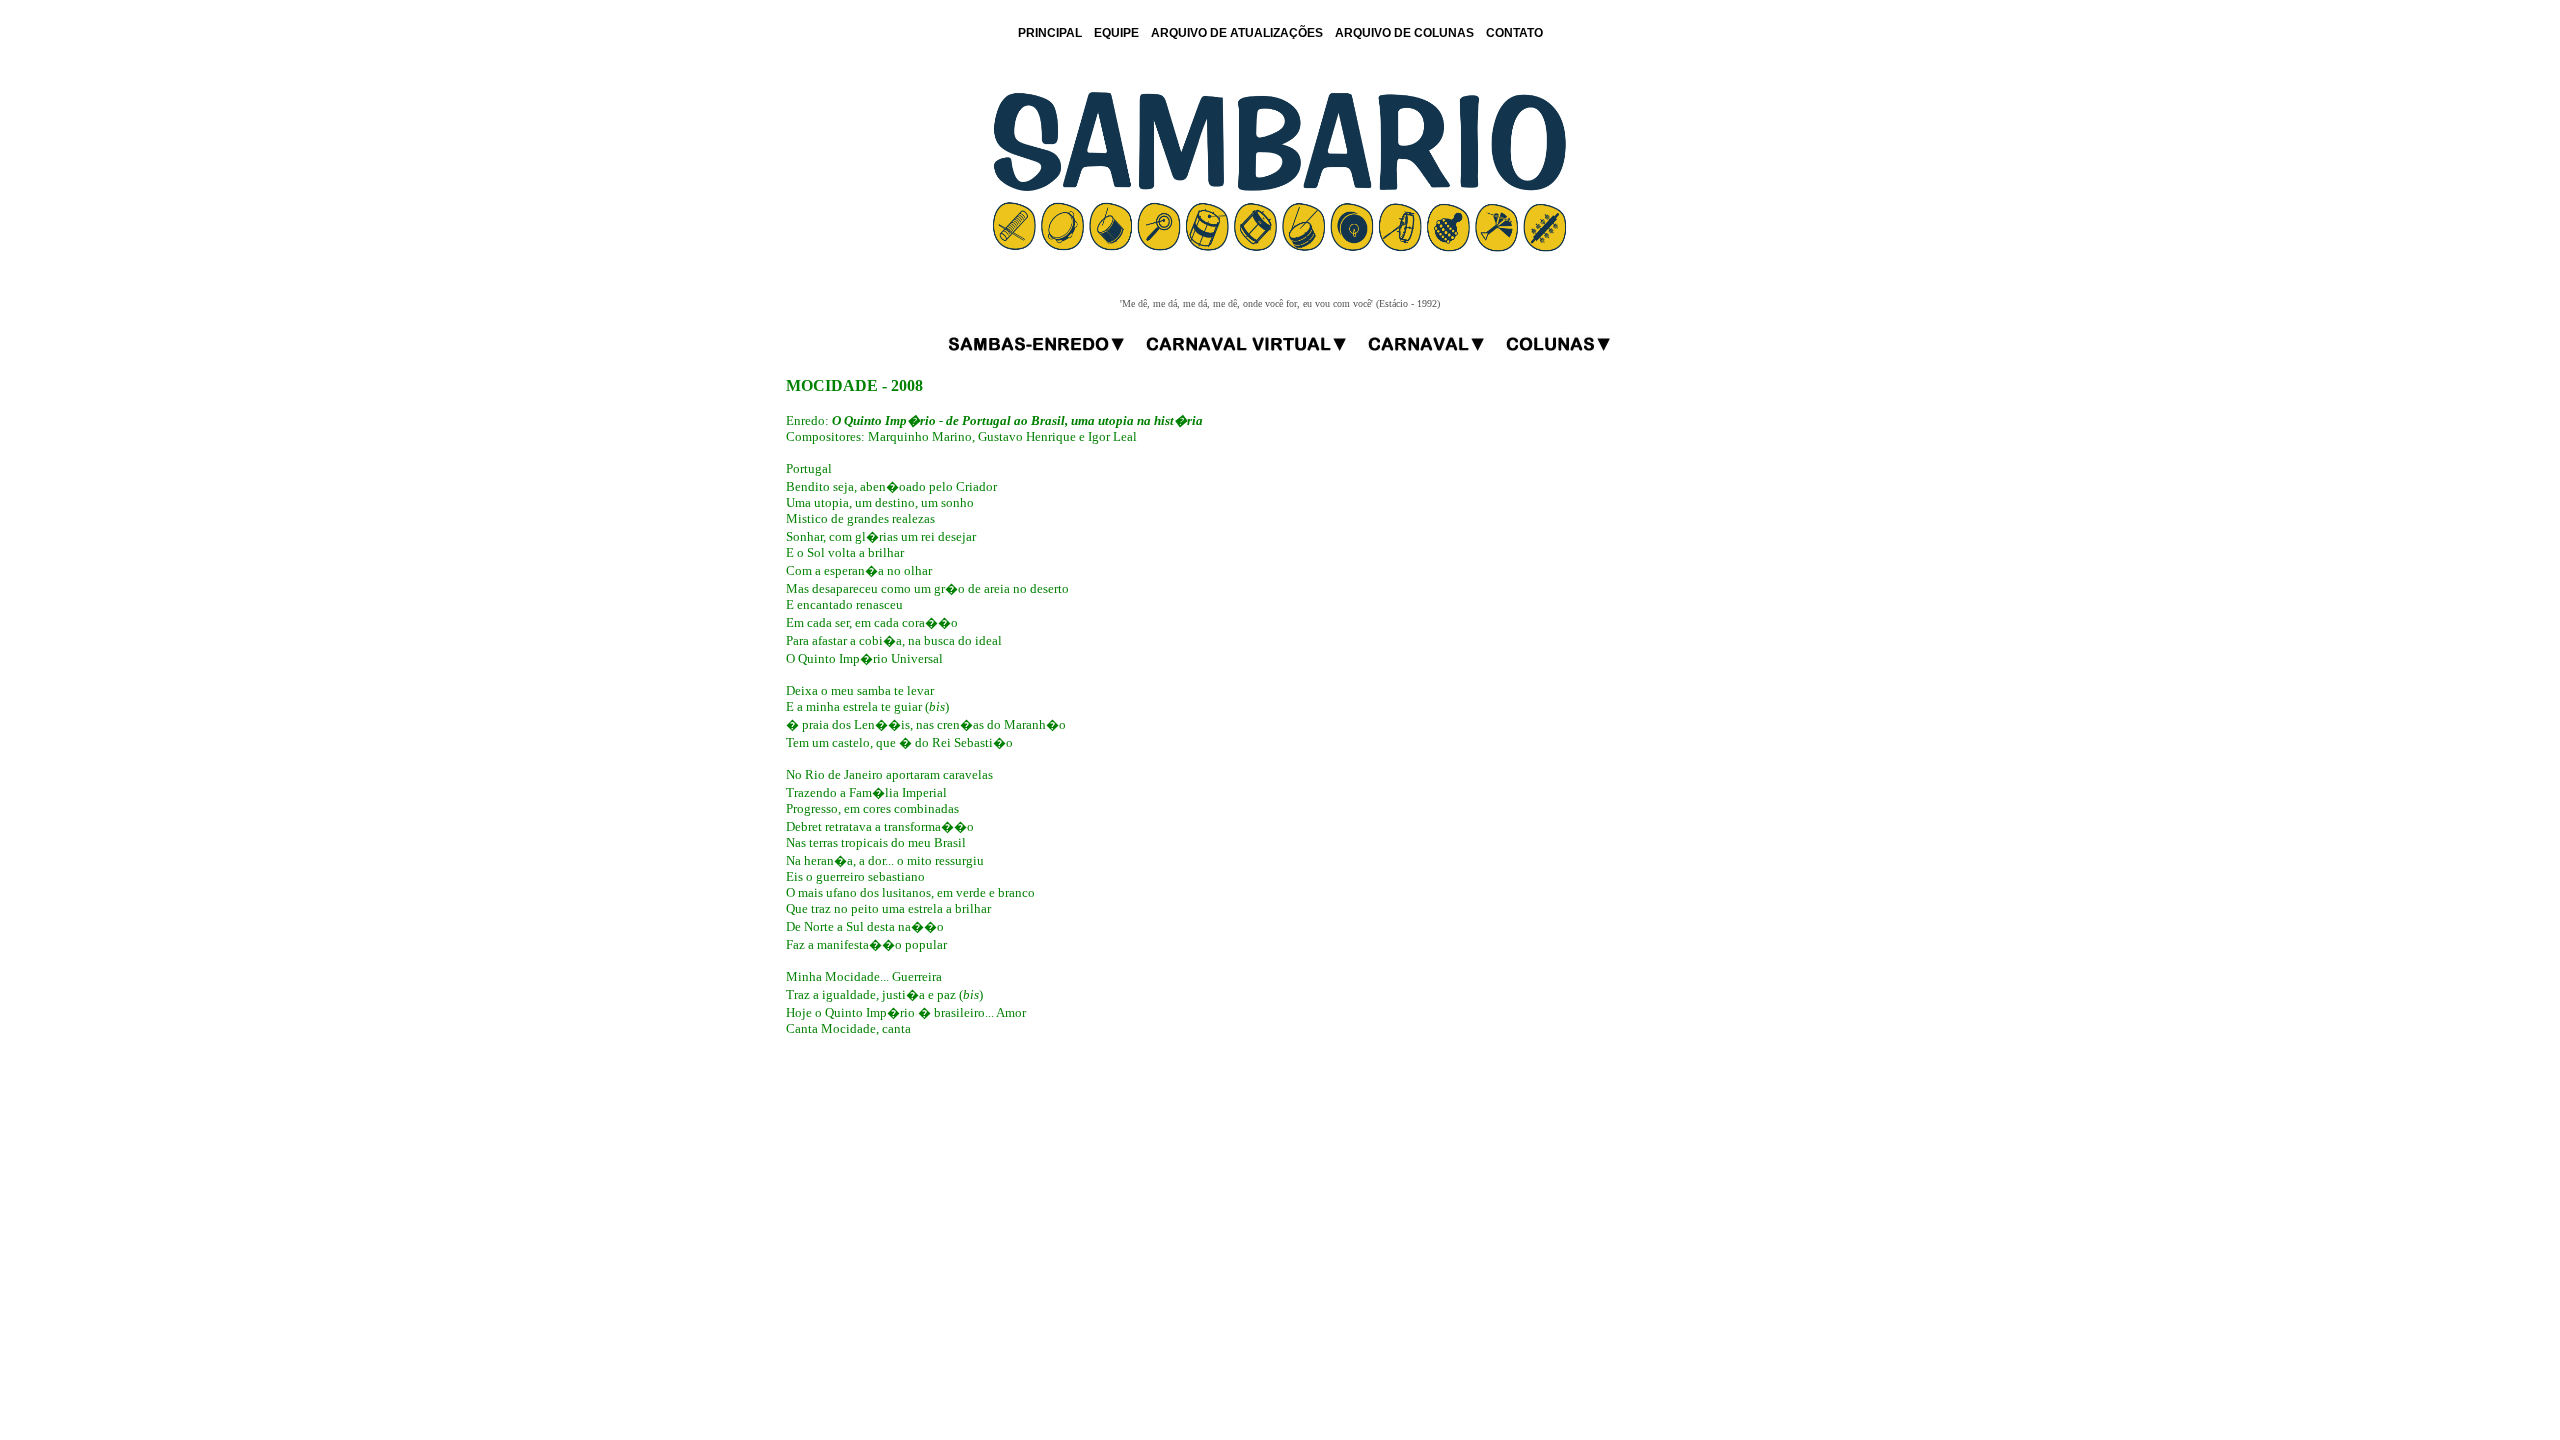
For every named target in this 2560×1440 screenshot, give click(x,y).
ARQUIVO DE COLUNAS (1404, 33)
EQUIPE (1116, 33)
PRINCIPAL (1050, 33)
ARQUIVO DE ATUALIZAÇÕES (1237, 33)
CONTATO (1514, 33)
